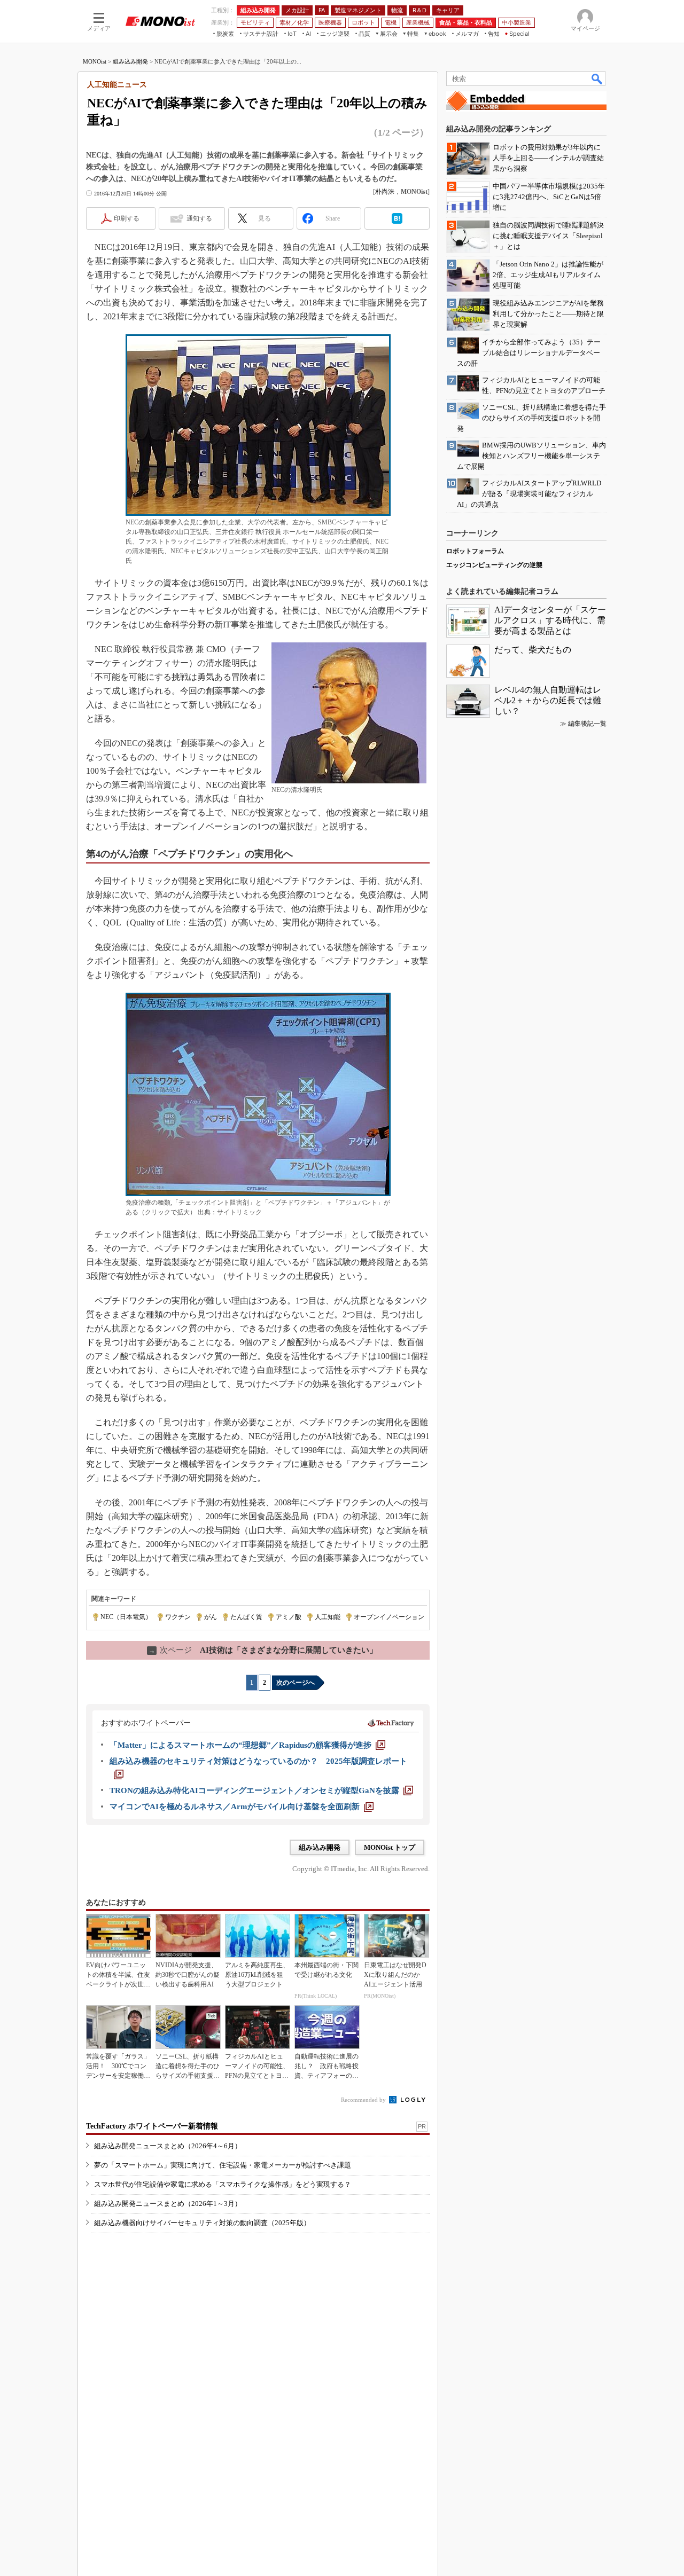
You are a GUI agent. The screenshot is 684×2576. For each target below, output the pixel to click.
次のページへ (296, 1683)
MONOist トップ (390, 1847)
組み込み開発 (130, 61)
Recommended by (364, 2100)
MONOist (95, 61)
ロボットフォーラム (475, 551)
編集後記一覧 (587, 724)
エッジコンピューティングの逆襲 (494, 565)
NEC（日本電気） (126, 1617)
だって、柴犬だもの (533, 650)
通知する (199, 218)
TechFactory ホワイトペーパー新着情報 (152, 2126)
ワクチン (178, 1617)
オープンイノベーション (389, 1617)
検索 (597, 78)
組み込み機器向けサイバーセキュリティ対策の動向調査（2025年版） (202, 2223)
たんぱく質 (246, 1617)
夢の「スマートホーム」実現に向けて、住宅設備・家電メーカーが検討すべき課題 (223, 2165)
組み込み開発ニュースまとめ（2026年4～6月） (168, 2146)
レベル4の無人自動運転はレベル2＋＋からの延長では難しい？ (548, 700)
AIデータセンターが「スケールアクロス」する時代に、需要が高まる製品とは (550, 620)
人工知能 (328, 1617)
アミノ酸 (289, 1617)
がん (211, 1617)
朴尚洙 (385, 192)
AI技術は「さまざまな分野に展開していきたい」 (263, 1650)
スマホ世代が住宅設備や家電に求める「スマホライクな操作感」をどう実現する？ (223, 2184)
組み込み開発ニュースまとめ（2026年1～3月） (168, 2204)
